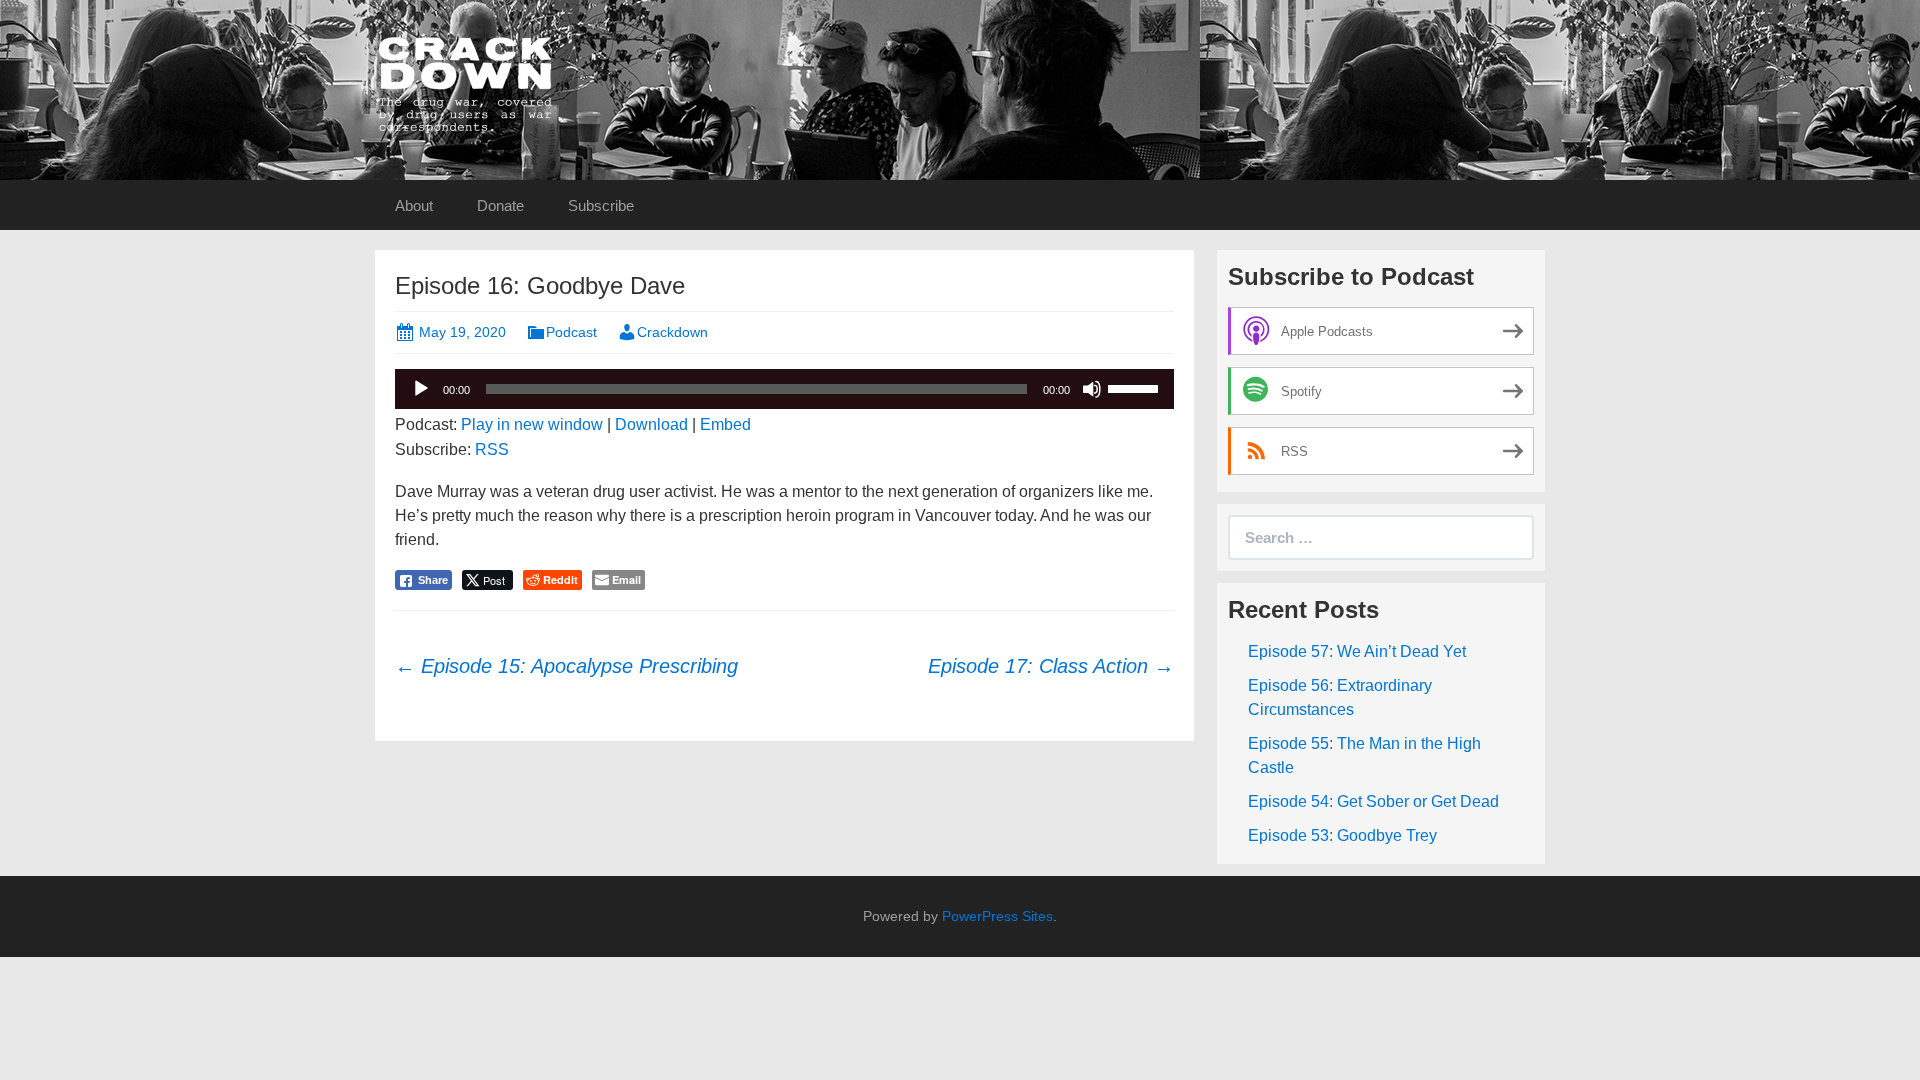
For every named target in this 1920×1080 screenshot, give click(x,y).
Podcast (571, 332)
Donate (500, 205)
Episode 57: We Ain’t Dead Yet (1357, 651)
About (414, 205)
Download (651, 424)
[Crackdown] (465, 83)
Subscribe (601, 205)
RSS (492, 449)
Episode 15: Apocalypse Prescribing (566, 666)
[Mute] (1092, 389)
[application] (784, 389)
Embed (725, 424)
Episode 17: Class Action (1051, 666)
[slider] (1136, 387)
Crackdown (672, 332)
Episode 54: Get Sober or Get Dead (1373, 801)
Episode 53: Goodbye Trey (1342, 835)
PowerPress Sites (997, 916)
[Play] (421, 389)
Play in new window (532, 424)
